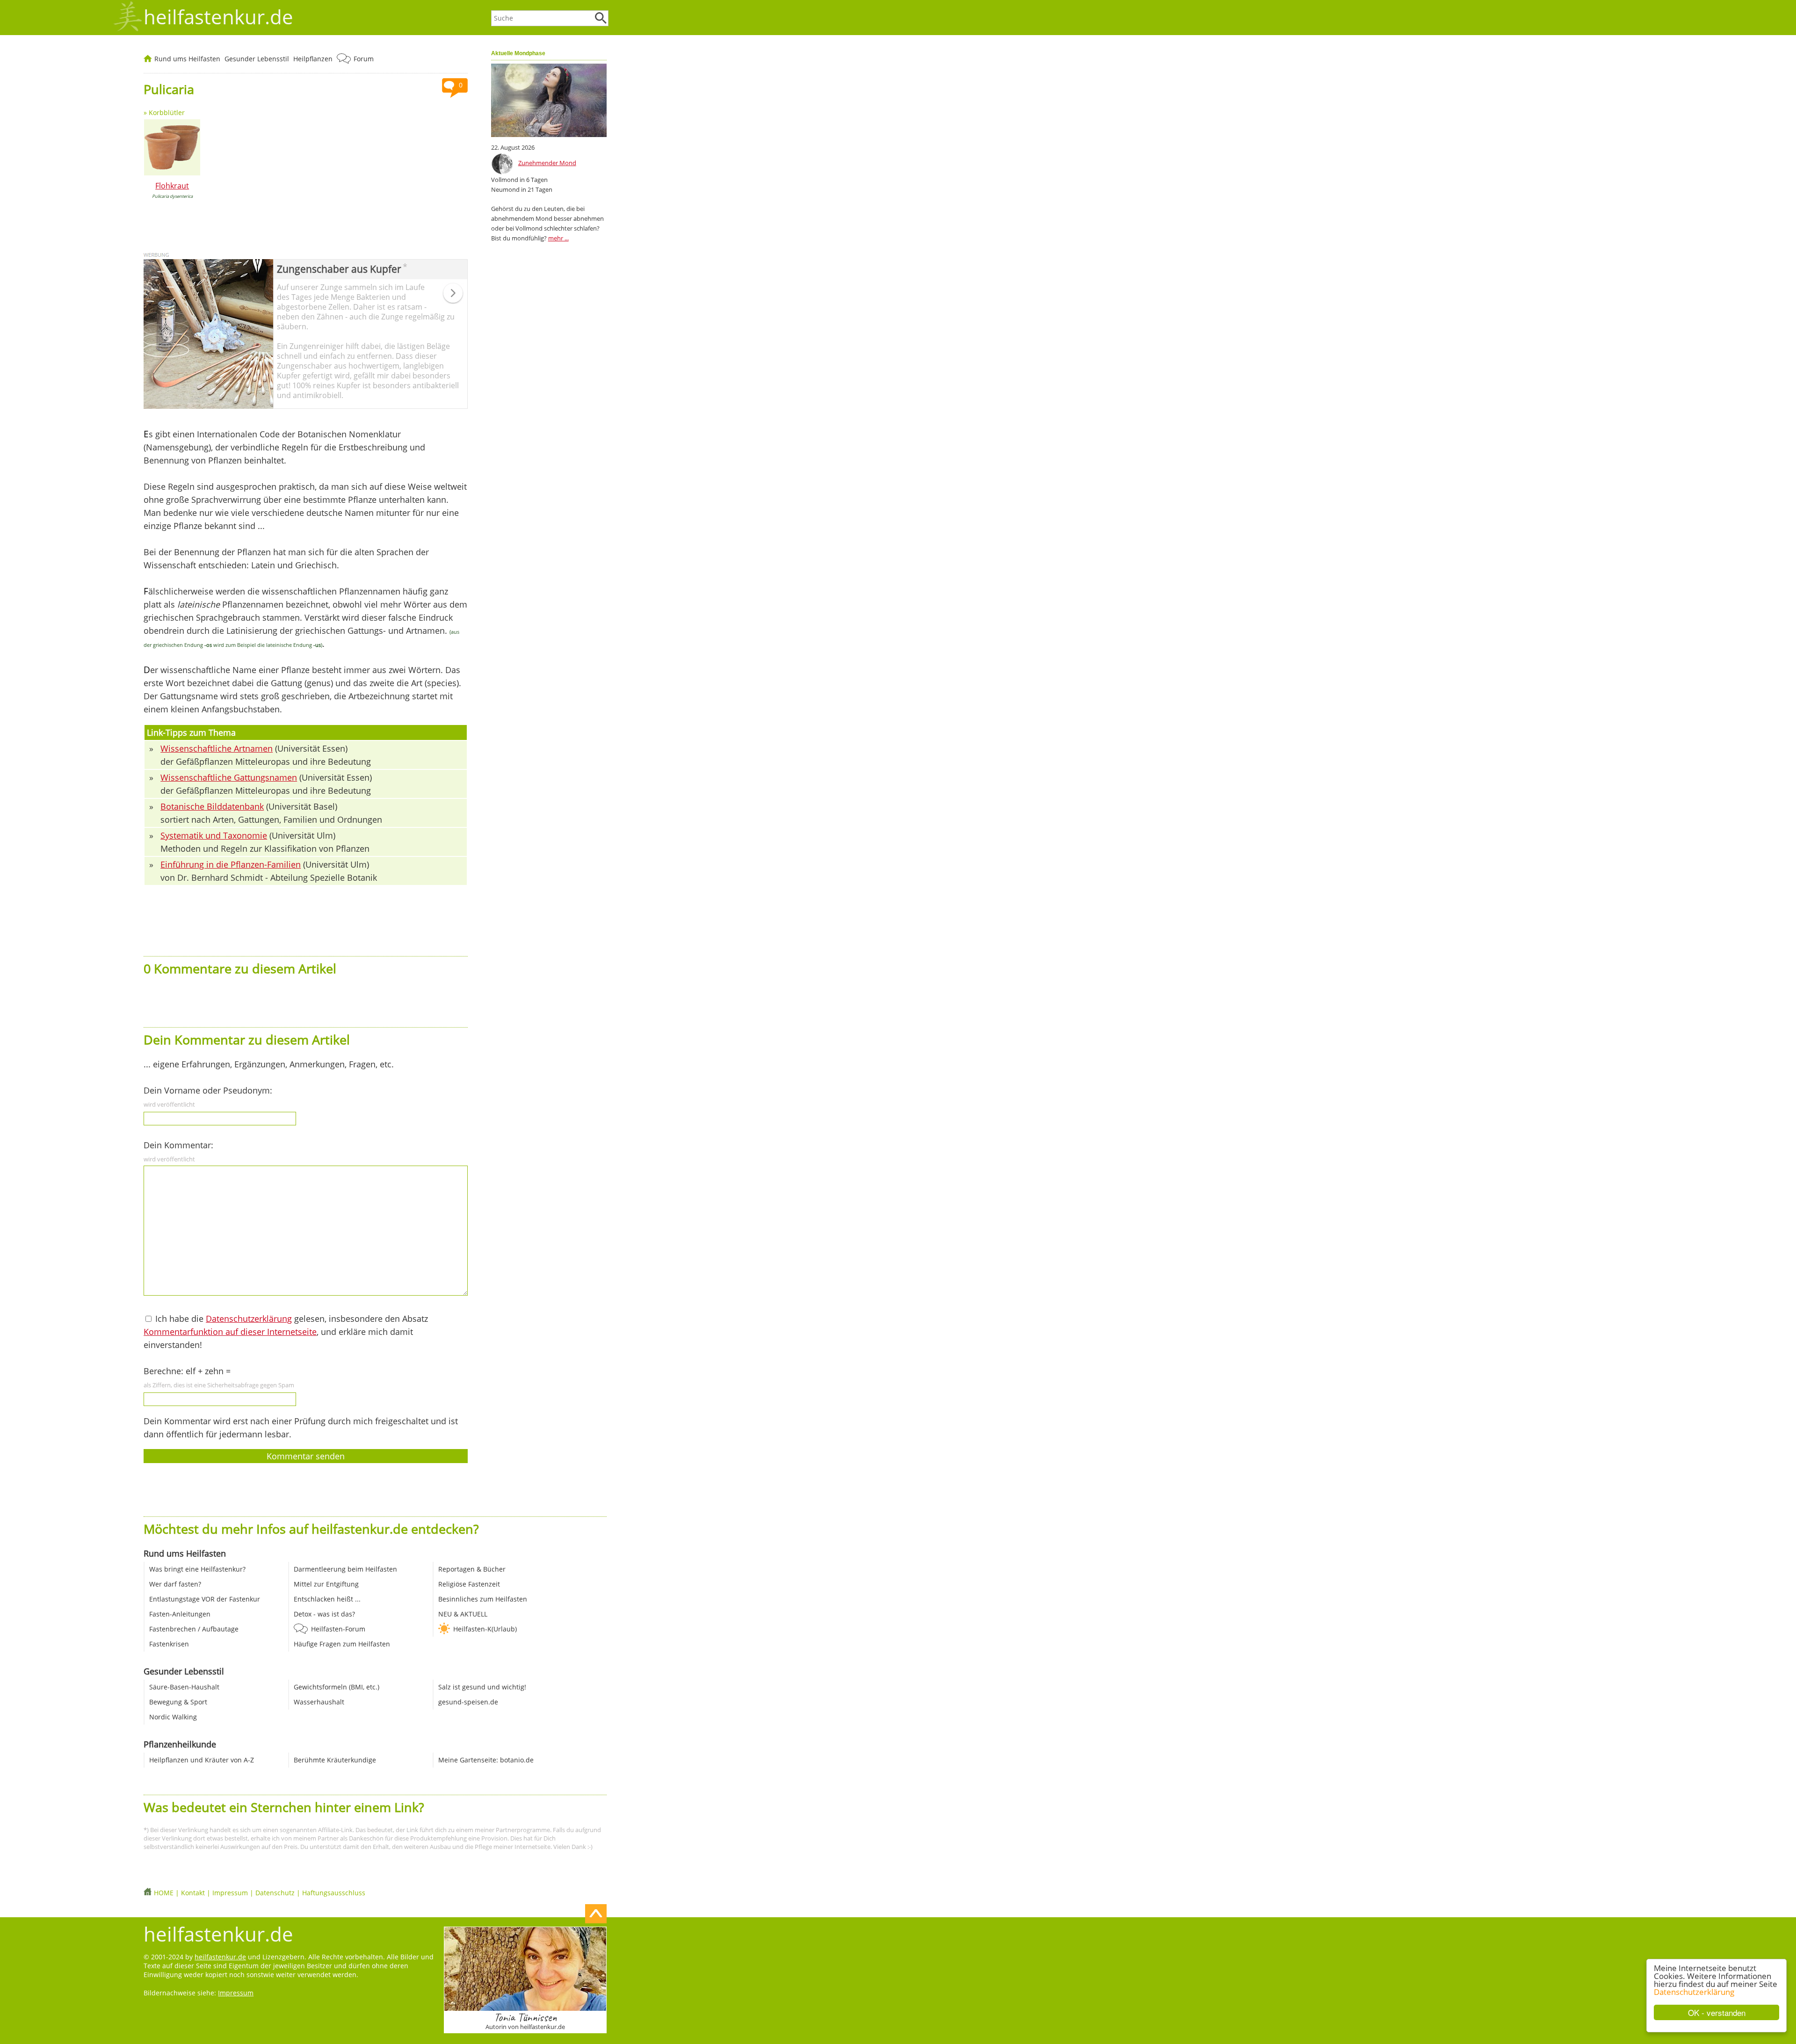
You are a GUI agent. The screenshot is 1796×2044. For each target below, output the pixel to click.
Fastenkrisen (169, 1644)
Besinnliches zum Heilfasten (483, 1599)
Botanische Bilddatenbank (212, 806)
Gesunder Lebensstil (257, 59)
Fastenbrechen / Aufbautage (194, 1629)
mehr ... (558, 238)
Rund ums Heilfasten (187, 59)
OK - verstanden (1717, 2012)
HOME (164, 1893)
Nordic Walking (173, 1717)
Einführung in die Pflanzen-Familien (231, 864)
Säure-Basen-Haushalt (184, 1687)
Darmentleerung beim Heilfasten (345, 1569)
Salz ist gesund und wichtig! (482, 1687)
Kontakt (193, 1893)
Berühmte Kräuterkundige (335, 1760)
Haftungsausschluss (334, 1893)
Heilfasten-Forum (338, 1629)
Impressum (230, 1893)
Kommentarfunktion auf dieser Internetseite (230, 1332)
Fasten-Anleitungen (180, 1614)
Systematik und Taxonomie (214, 835)
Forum (364, 59)
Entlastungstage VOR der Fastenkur (205, 1599)
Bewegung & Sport (178, 1702)
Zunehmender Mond (547, 163)
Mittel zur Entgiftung (326, 1584)
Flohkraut (172, 186)
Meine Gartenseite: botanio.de (486, 1760)
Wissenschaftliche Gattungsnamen (229, 777)
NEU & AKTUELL (463, 1614)
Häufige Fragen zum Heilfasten (342, 1644)
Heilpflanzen (313, 59)
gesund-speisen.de (468, 1702)
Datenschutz (275, 1893)
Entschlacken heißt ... (327, 1599)
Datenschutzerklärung (1694, 1992)
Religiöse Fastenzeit (469, 1584)
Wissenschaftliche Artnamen (217, 748)
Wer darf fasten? (175, 1584)
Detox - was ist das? (324, 1614)
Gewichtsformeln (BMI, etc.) (337, 1687)
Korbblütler (167, 112)
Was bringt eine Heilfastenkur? (197, 1569)
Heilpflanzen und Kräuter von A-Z (202, 1760)
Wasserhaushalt (319, 1702)
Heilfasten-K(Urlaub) (485, 1629)
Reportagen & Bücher (472, 1569)
